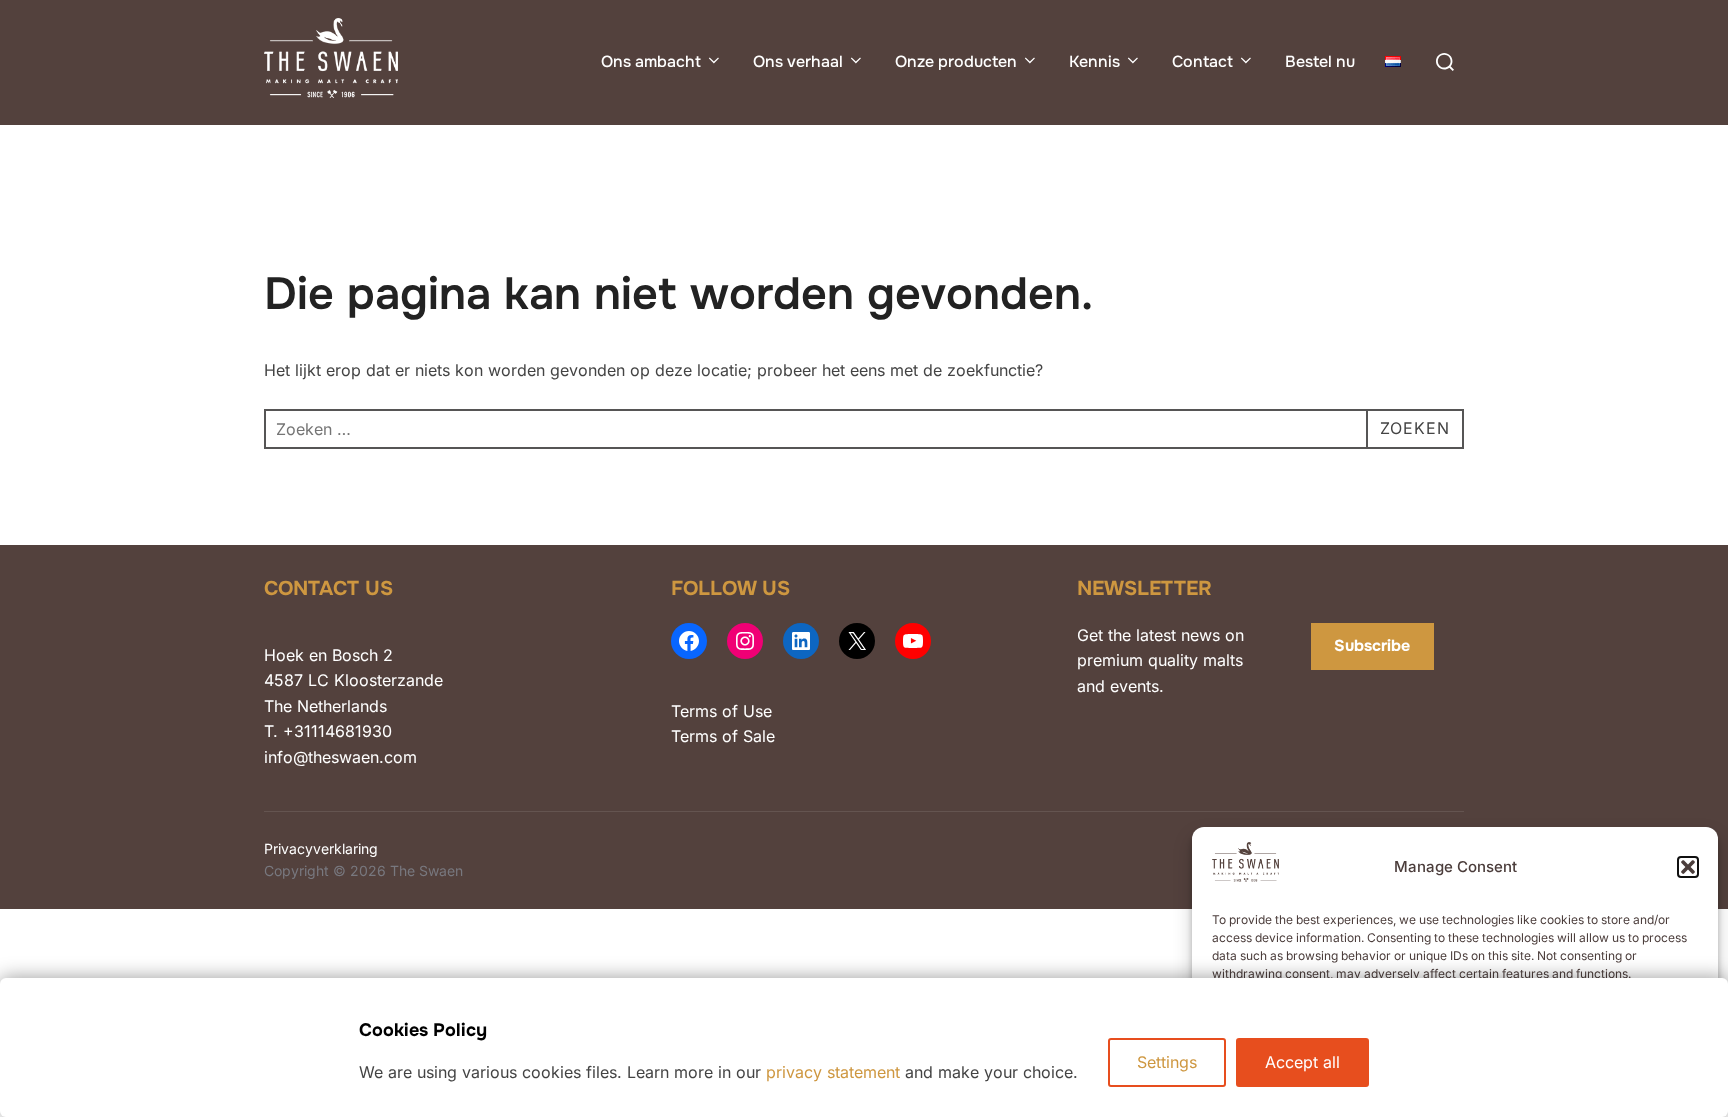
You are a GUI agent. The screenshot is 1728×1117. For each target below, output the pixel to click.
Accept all (1302, 1062)
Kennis (1094, 61)
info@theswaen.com (340, 757)
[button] (1688, 867)
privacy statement (833, 1072)
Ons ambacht (651, 61)
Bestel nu (1320, 61)
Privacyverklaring (321, 848)
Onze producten (956, 61)
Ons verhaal (798, 61)
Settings (1167, 1062)
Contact (1202, 61)
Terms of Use (721, 711)
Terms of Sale (723, 736)
